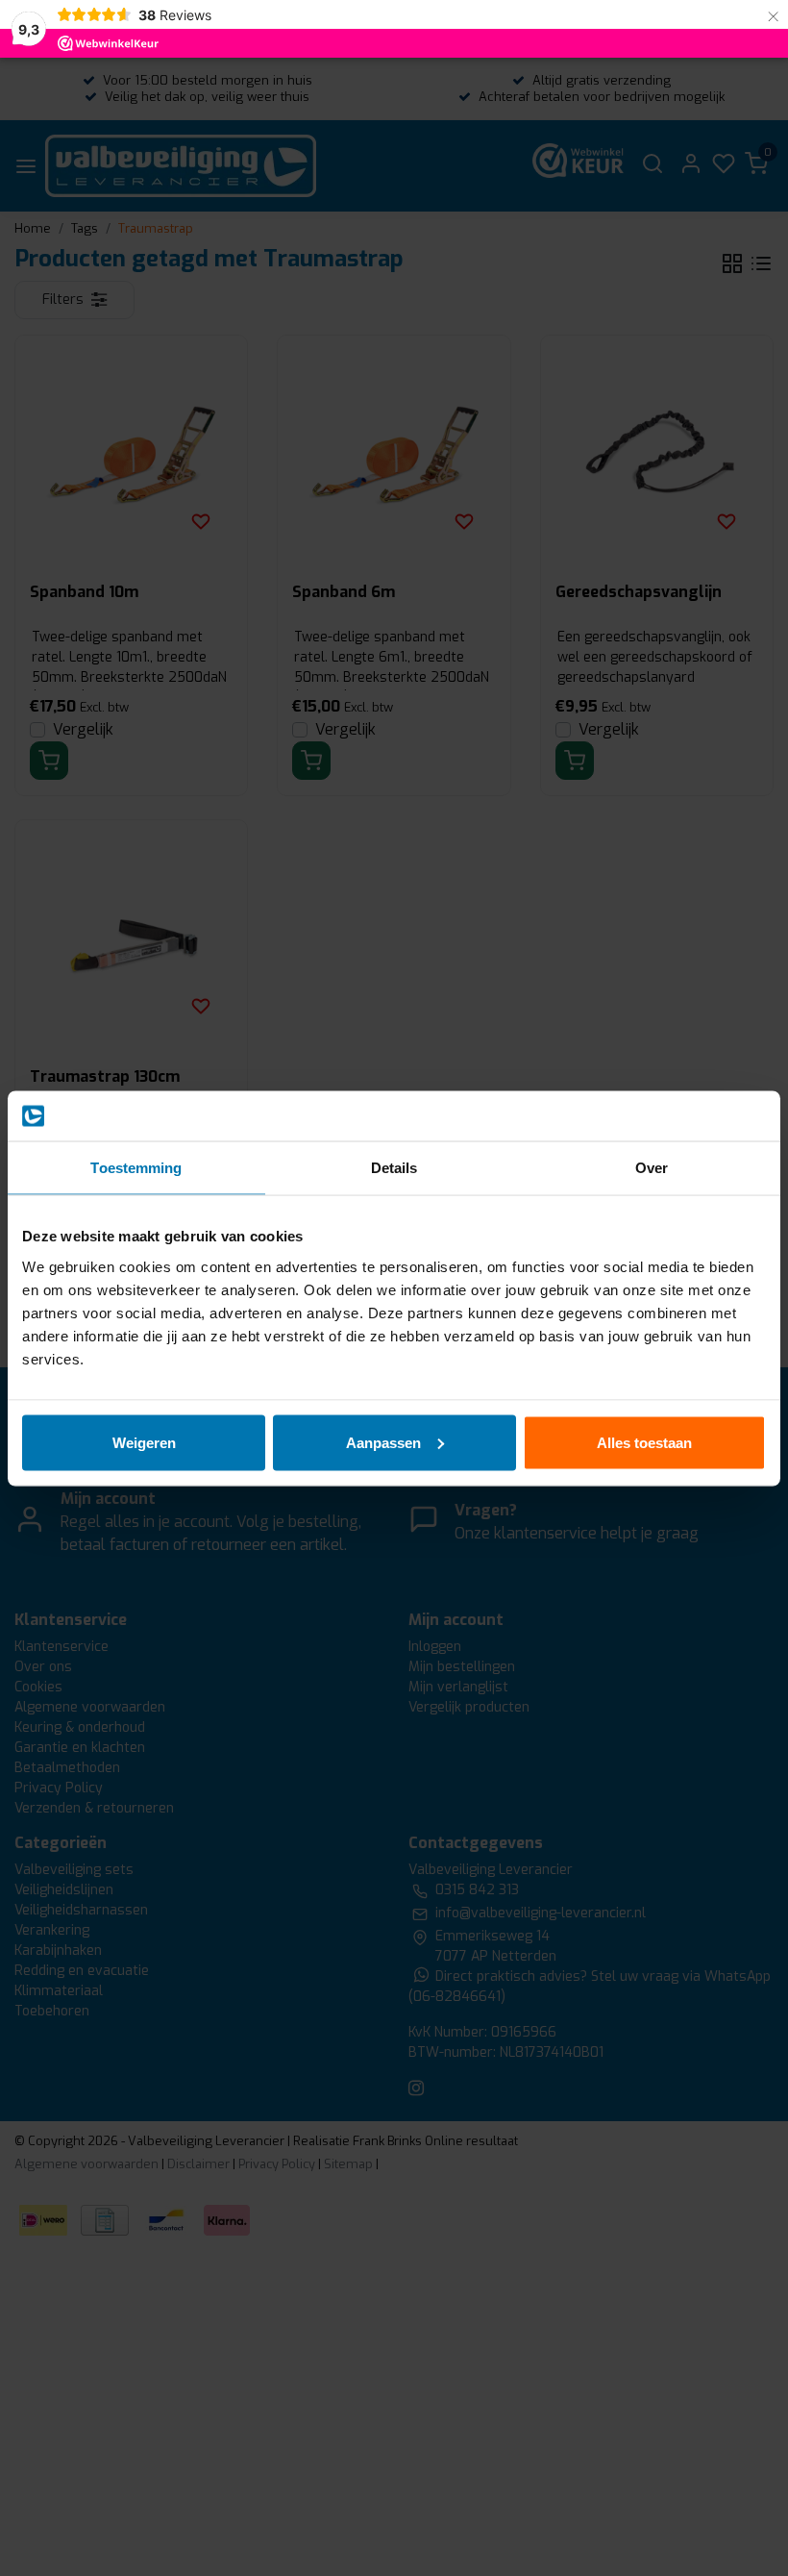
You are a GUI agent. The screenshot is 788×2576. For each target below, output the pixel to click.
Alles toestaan (644, 1442)
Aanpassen (383, 1442)
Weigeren (144, 1442)
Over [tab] (652, 1168)
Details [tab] (394, 1168)
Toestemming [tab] (136, 1168)
